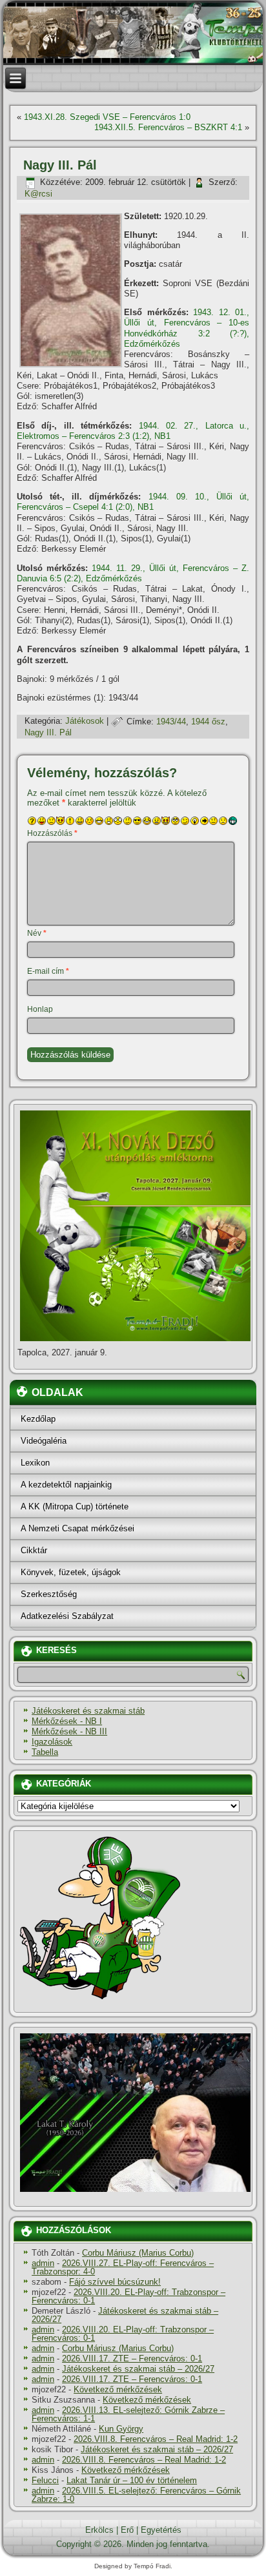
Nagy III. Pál (48, 732)
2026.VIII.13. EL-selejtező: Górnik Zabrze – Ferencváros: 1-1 (128, 2414)
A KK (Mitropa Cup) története (75, 1506)
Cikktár (34, 1550)
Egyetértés (161, 2530)
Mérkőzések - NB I (67, 1721)
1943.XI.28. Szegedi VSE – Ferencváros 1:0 (107, 117)
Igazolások (52, 1742)
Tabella (45, 1752)
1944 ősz (208, 721)
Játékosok (85, 721)
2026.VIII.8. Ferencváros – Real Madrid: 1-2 (156, 2439)
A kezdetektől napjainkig (66, 1485)
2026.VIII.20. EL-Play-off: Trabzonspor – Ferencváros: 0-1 (128, 2296)
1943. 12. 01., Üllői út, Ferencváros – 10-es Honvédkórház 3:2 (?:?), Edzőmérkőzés (187, 328)
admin (43, 2263)
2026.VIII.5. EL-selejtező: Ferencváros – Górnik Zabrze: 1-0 (136, 2495)
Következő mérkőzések (118, 2389)
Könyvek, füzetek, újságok (71, 1572)
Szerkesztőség (49, 1594)
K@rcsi (38, 194)
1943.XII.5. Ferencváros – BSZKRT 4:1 (168, 127)
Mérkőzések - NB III (69, 1731)
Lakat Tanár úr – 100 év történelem (132, 2480)
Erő (127, 2530)
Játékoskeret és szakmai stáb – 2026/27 (125, 2315)
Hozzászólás (52, 833)
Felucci (45, 2480)
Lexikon (35, 1463)
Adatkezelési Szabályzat (67, 1616)
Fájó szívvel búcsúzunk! (115, 2282)
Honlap (40, 1009)
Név (37, 933)
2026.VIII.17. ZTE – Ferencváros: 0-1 (132, 2358)
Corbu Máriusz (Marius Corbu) (138, 2253)
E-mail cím (48, 971)
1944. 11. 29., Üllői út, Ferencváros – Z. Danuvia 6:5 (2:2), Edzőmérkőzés (133, 573)
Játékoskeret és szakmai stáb (88, 1711)
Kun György (121, 2429)
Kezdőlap (38, 1419)
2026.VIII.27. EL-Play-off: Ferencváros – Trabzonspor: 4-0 (123, 2267)
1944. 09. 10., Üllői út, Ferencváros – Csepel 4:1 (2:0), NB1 (133, 502)
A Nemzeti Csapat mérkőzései (77, 1528)
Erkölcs (99, 2530)
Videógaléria (44, 1441)
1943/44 (171, 721)
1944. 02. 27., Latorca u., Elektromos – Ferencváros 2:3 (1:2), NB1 (133, 431)
